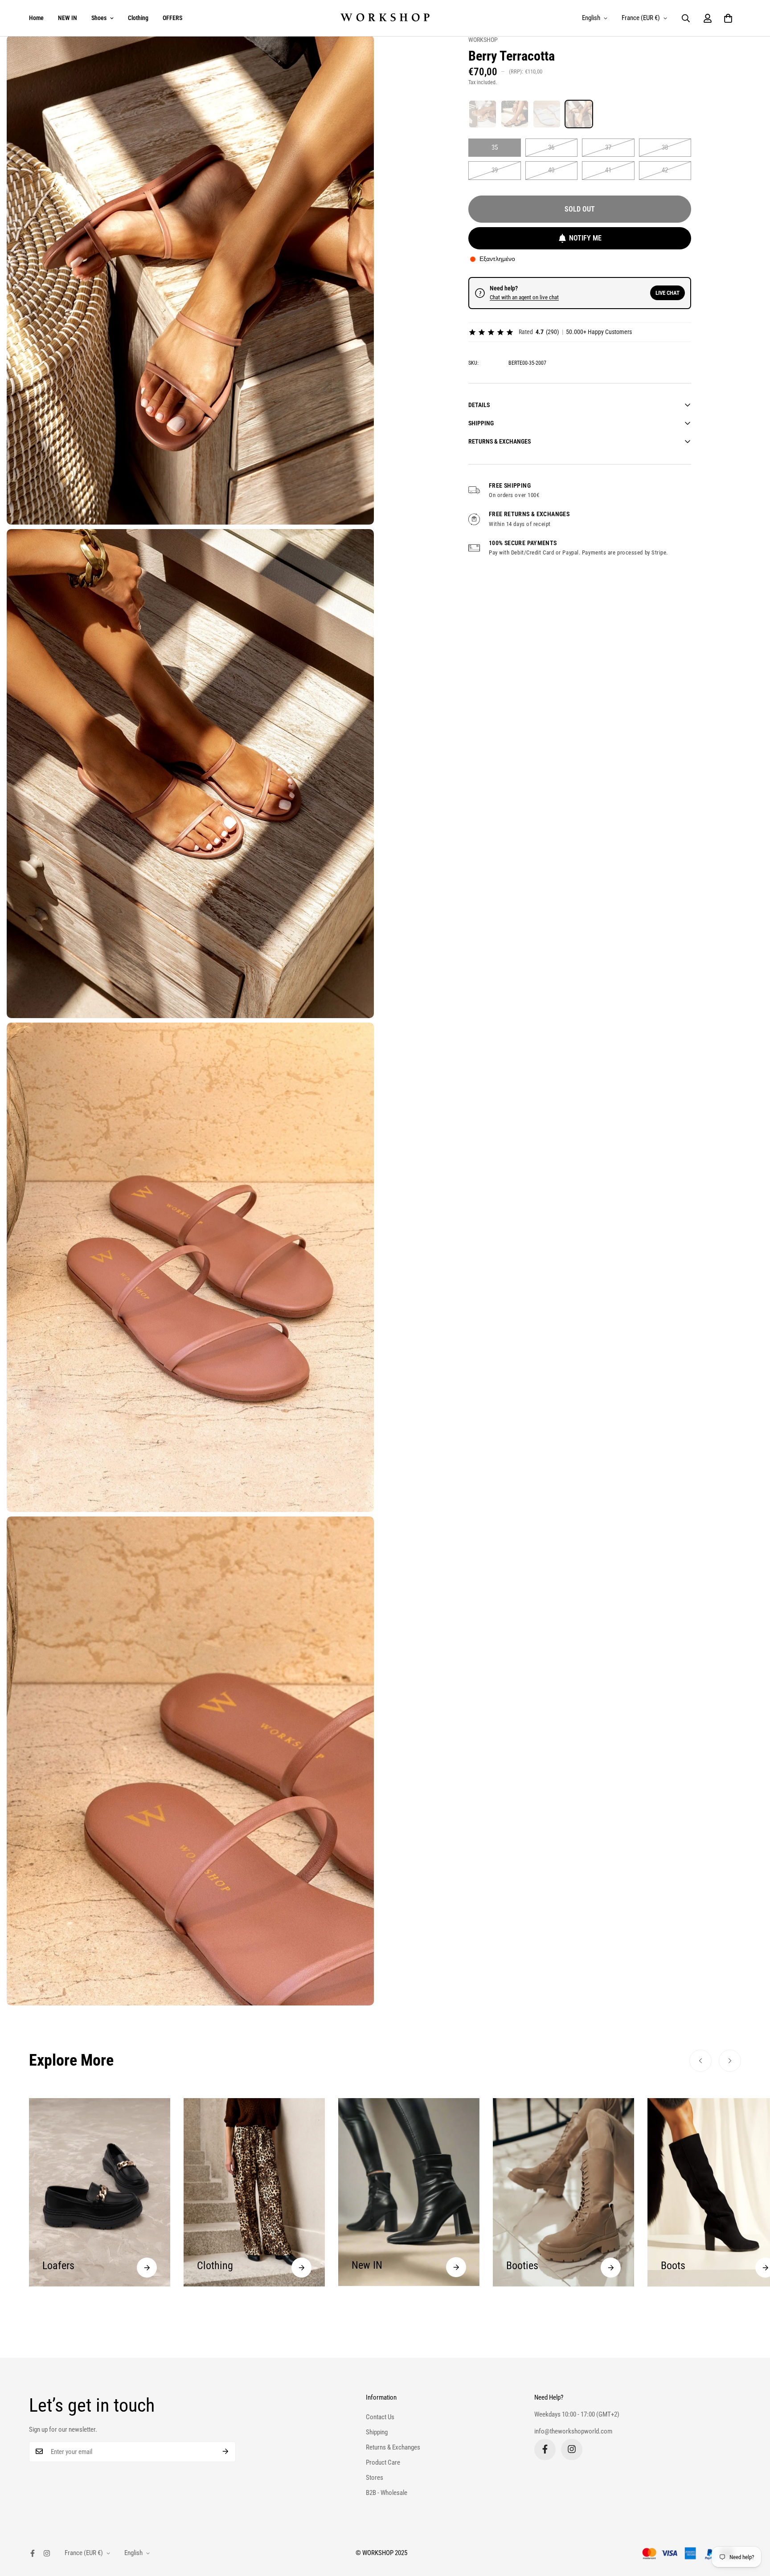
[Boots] (611, 2268)
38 (665, 147)
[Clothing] (147, 2268)
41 (608, 170)
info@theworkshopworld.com (573, 2431)
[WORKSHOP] (385, 18)
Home (36, 18)
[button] (728, 18)
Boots (518, 2266)
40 (551, 170)
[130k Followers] (572, 2449)
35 (495, 147)
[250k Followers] (545, 2449)
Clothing (138, 18)
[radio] (483, 114)
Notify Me (585, 238)
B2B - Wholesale (387, 2492)
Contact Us (380, 2417)
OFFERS (172, 18)
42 (665, 170)
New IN (212, 2265)
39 (495, 170)
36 (551, 147)
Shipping (377, 2432)
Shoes (99, 18)
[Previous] (700, 2061)
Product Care (383, 2462)
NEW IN (68, 18)
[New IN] (301, 2267)
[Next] (730, 2061)
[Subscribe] (226, 2451)
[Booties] (456, 2268)
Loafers (677, 2266)
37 (608, 147)
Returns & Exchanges (393, 2447)
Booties (368, 2266)
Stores (375, 2477)
